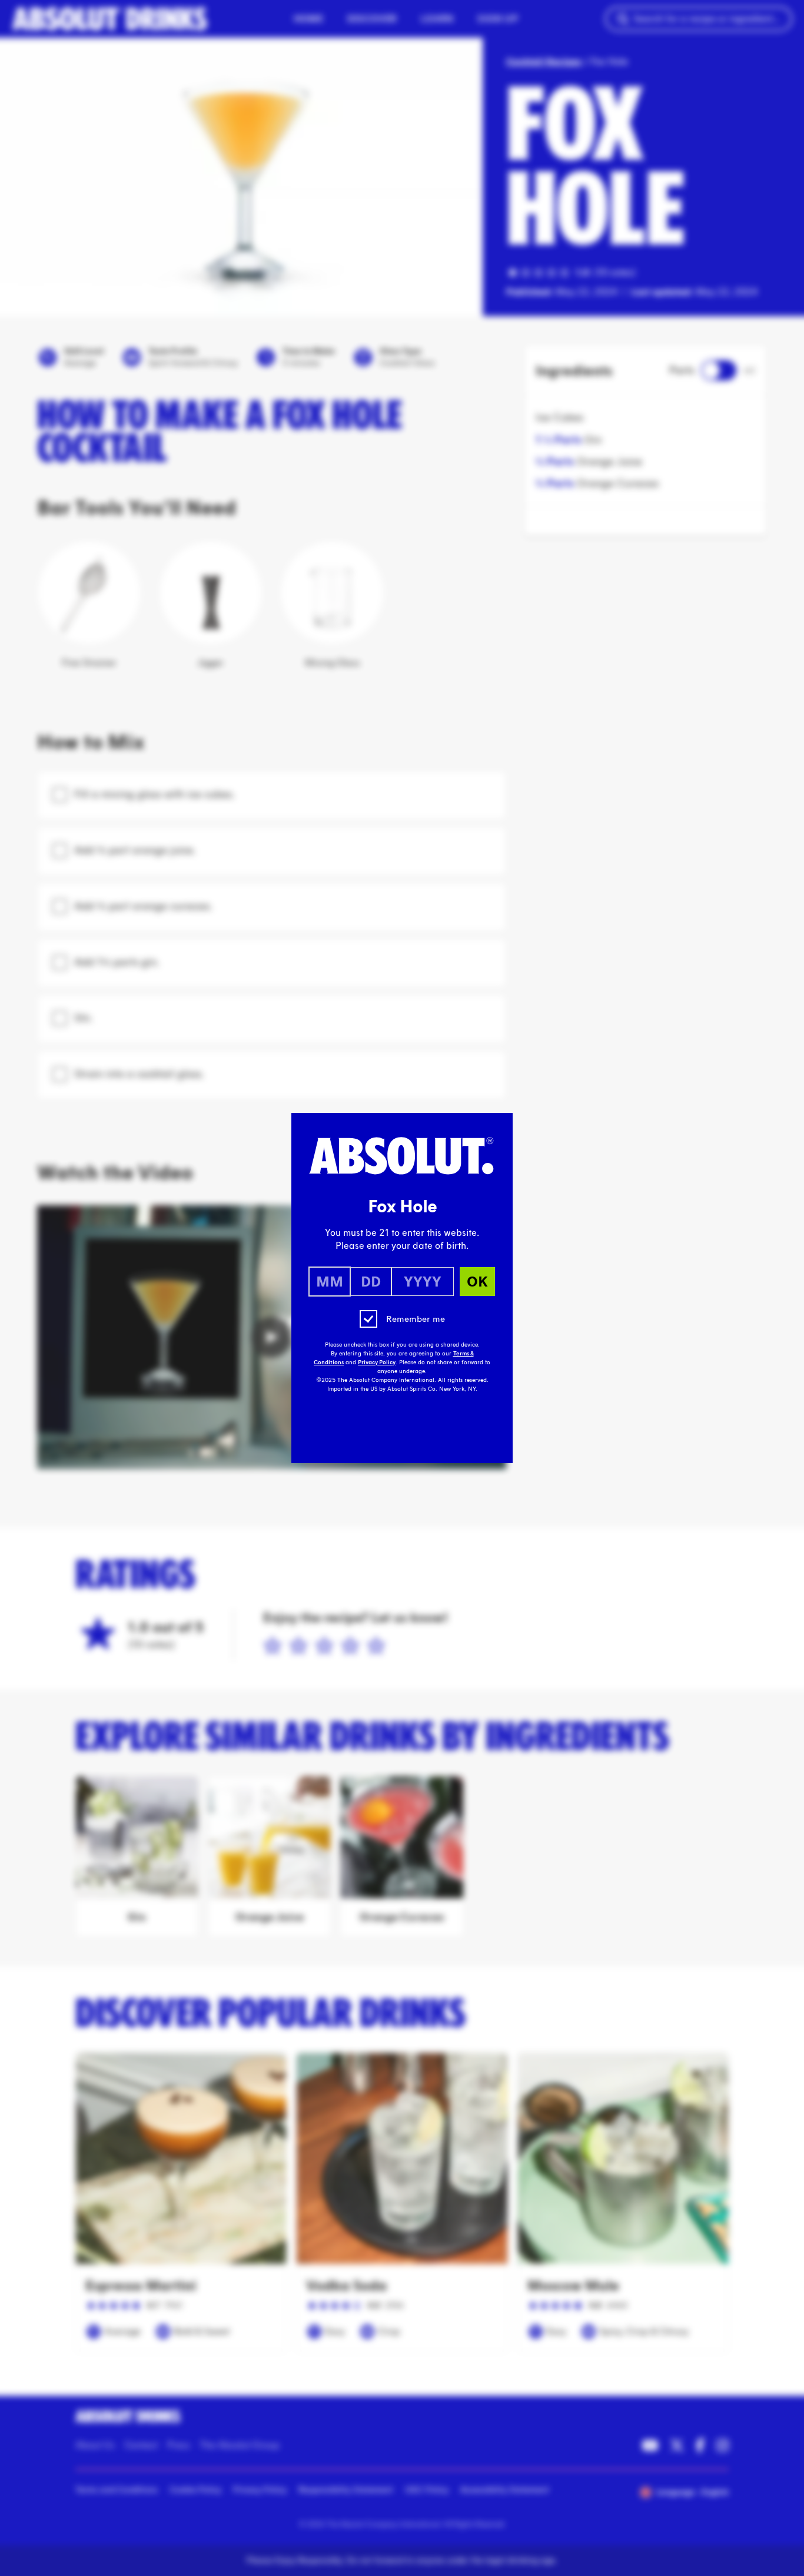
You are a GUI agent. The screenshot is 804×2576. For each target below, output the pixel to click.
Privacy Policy (377, 1362)
